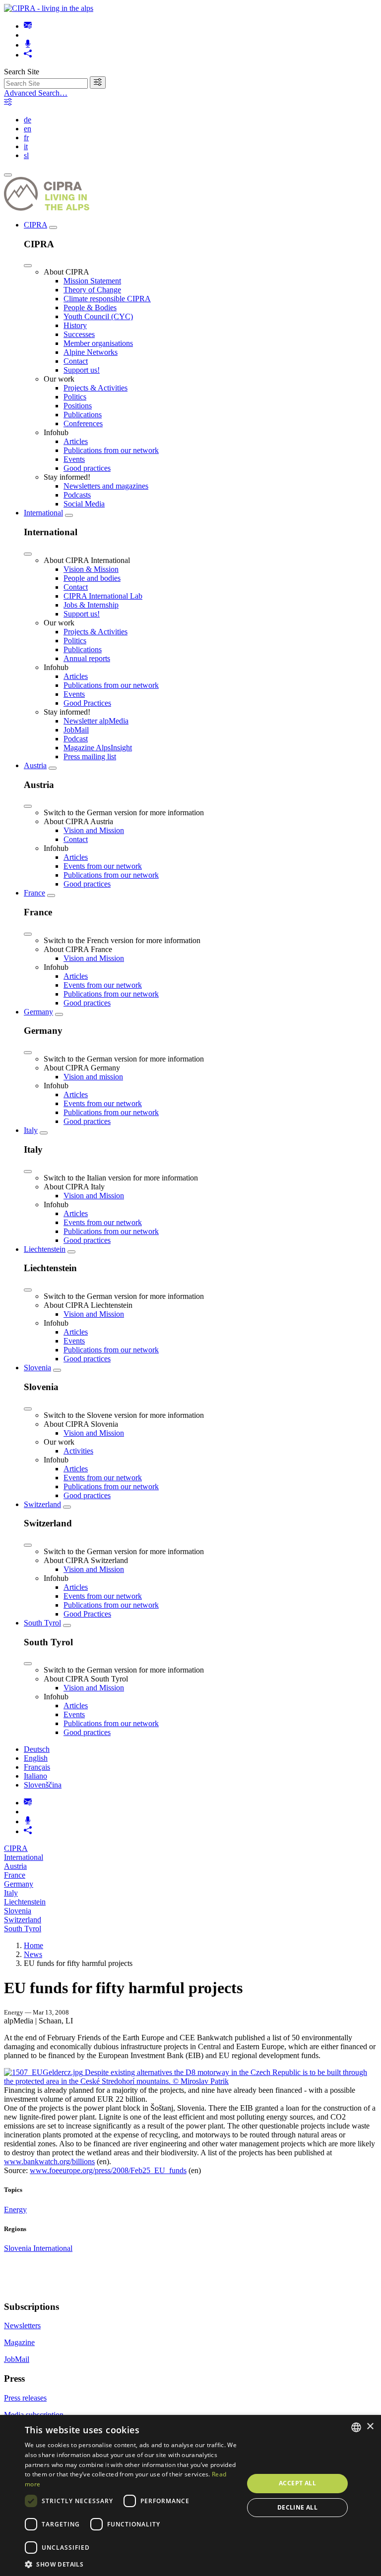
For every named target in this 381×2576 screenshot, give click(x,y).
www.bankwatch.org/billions (49, 2161)
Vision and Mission (94, 830)
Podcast (76, 739)
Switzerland (42, 1504)
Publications (83, 415)
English (36, 1758)
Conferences (83, 423)
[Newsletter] (28, 26)
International (43, 513)
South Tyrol (42, 1623)
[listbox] (356, 2427)
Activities (78, 1451)
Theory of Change (92, 290)
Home (33, 1945)
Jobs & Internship (91, 605)
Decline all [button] (297, 2507)
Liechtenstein (45, 1249)
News (33, 1954)
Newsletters (22, 2325)
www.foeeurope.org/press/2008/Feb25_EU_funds (108, 2170)
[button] (131, 2564)
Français (37, 1767)
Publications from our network (111, 450)
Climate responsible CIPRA (107, 299)
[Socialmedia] (28, 55)
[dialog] (190, 2495)
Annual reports (87, 658)
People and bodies (92, 578)
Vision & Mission (91, 569)
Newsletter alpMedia (96, 721)
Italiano (35, 1776)
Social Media (84, 504)
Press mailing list (90, 756)
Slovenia (37, 1368)
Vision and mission (93, 1077)
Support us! (82, 370)
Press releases (25, 2398)
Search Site (22, 72)
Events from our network (103, 866)
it (26, 146)
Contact (76, 361)
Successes (79, 334)
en (28, 129)
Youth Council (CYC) (98, 316)
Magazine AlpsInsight (98, 748)
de (28, 120)
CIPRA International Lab (103, 596)
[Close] (28, 266)
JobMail (76, 730)
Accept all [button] (297, 2483)
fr (26, 138)
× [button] (370, 2427)
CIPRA (35, 225)
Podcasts (77, 495)
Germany (38, 1012)
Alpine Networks (91, 352)
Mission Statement (92, 281)
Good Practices (87, 703)
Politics (75, 397)
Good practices (87, 468)
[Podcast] (28, 45)
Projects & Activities (95, 388)
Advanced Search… (36, 93)
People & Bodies (90, 308)
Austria (35, 765)
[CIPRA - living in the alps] (49, 8)
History (75, 325)
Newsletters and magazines (106, 486)
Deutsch (37, 1749)
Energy (15, 2210)
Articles (76, 441)
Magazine (19, 2342)
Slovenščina (43, 1785)
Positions (78, 406)
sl (26, 155)
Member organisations (98, 343)
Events (74, 459)
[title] (98, 83)
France (34, 893)
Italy (31, 1130)
